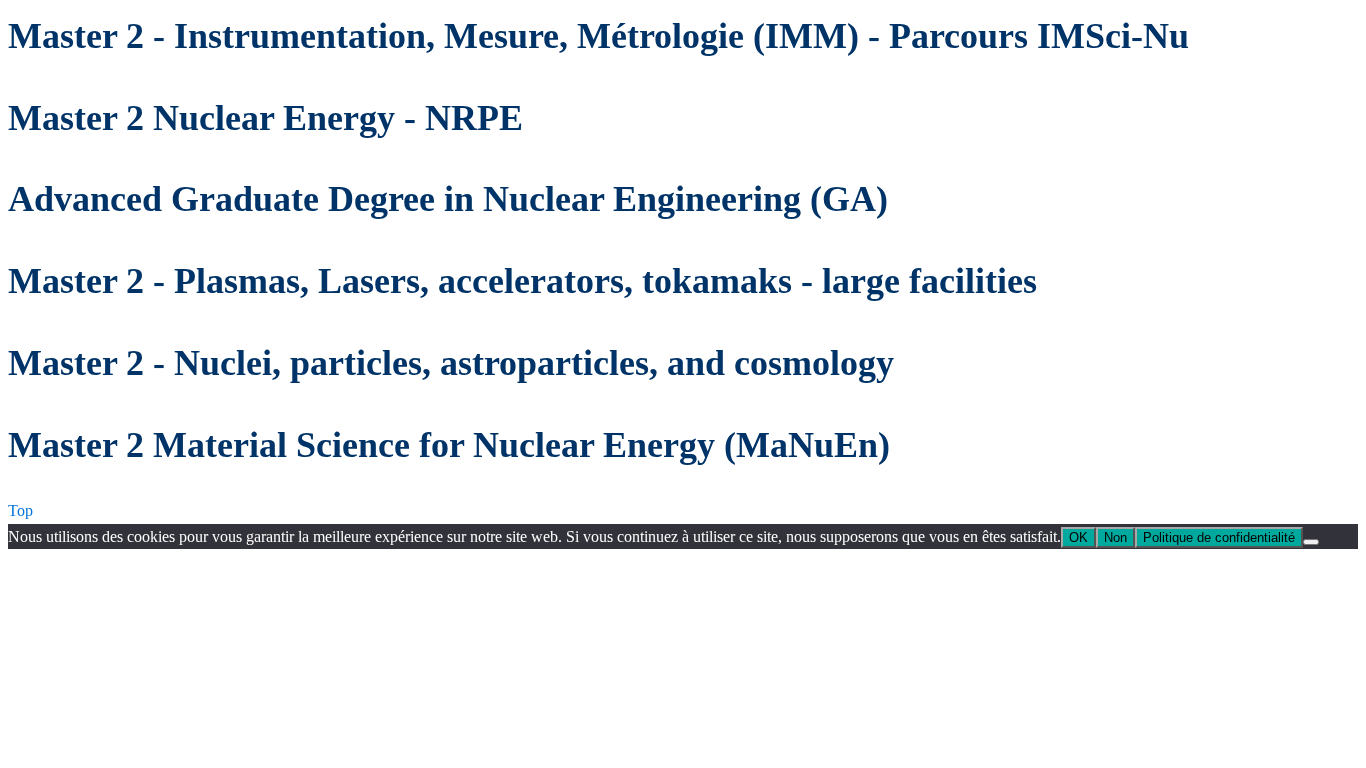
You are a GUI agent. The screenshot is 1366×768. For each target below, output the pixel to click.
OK (1078, 537)
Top (20, 510)
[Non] (1311, 542)
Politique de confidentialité (1219, 537)
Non (1115, 537)
